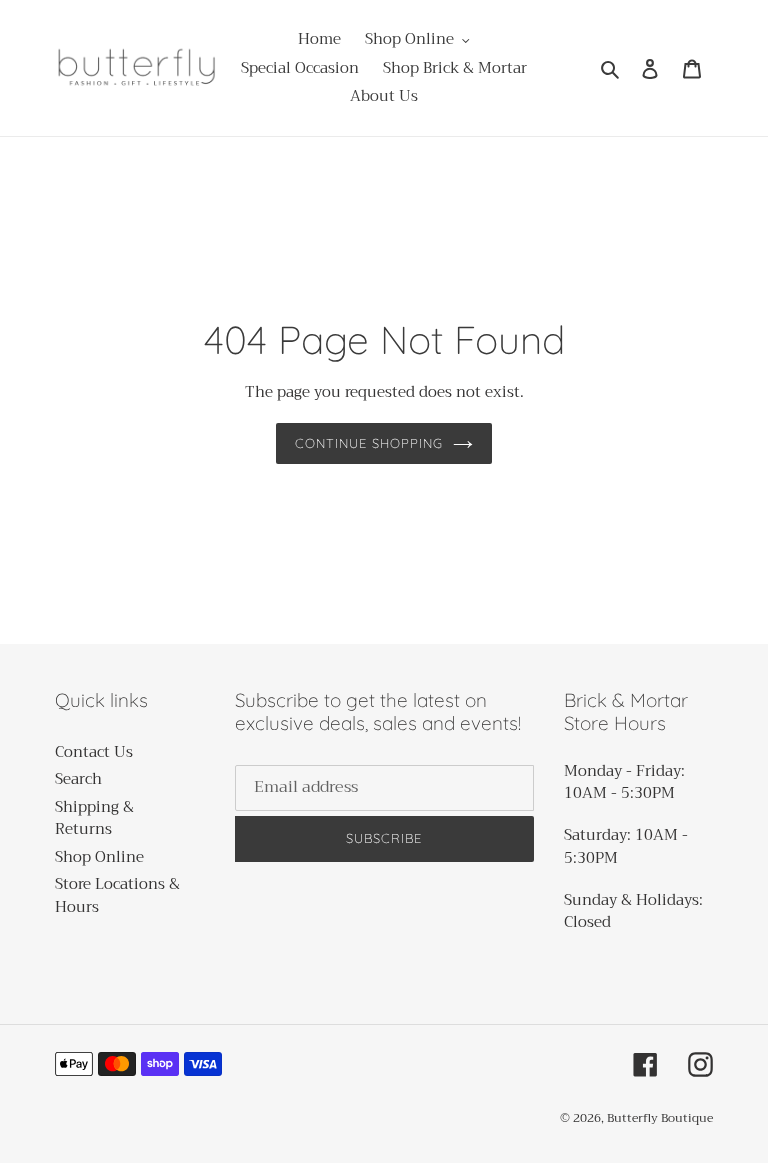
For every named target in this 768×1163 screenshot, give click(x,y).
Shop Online (99, 857)
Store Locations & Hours (117, 895)
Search (78, 779)
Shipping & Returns (94, 818)
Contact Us (94, 752)
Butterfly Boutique (660, 1118)
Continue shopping (369, 443)
